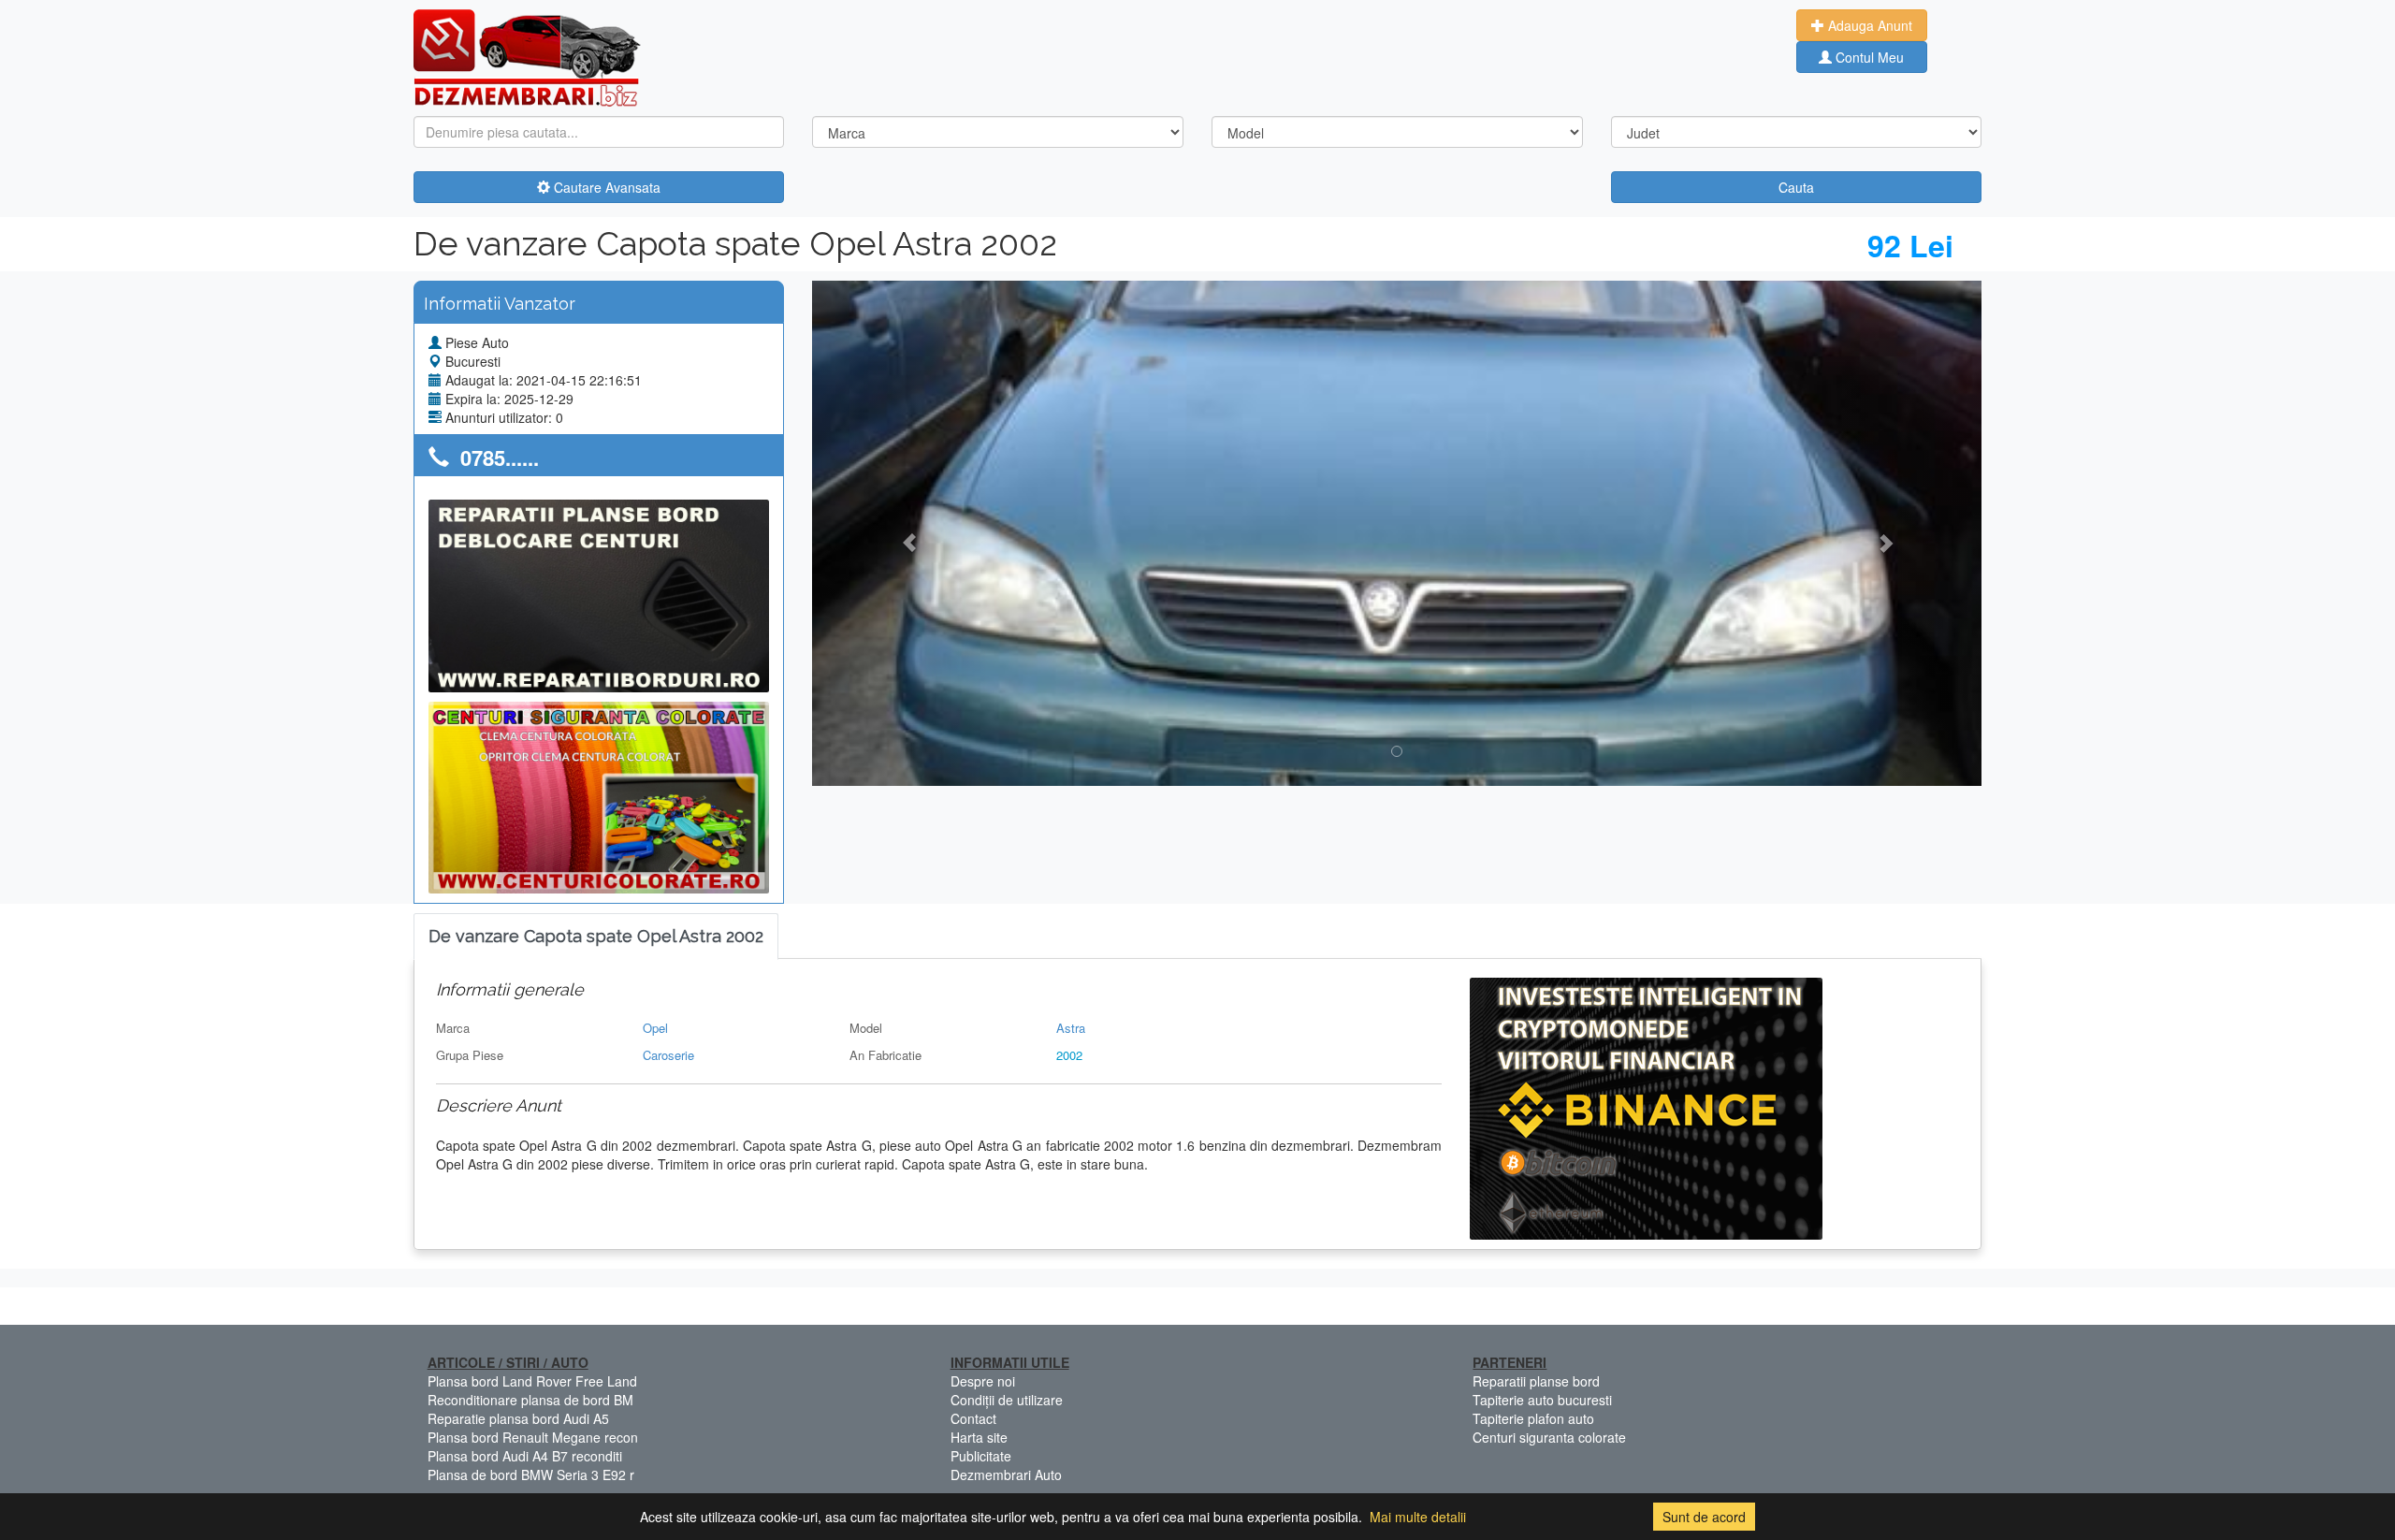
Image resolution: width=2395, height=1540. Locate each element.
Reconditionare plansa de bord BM (530, 1400)
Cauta (1796, 187)
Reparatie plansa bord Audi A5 (518, 1418)
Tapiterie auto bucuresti (1542, 1400)
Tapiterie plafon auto (1533, 1418)
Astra (1071, 1028)
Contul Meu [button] (1868, 57)
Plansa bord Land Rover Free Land (532, 1381)
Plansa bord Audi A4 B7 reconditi (525, 1456)
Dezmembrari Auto (1006, 1475)
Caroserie (668, 1055)
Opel (655, 1028)
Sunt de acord (1704, 1517)
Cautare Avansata (605, 187)
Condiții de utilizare (1007, 1400)
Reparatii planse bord (1536, 1381)
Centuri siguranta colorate (1549, 1437)
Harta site (979, 1437)
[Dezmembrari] (527, 56)
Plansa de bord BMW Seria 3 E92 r (531, 1475)
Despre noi (983, 1381)
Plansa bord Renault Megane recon (533, 1437)
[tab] (596, 937)
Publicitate (981, 1456)
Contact (973, 1418)
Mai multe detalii (1418, 1517)
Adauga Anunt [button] (1868, 25)
